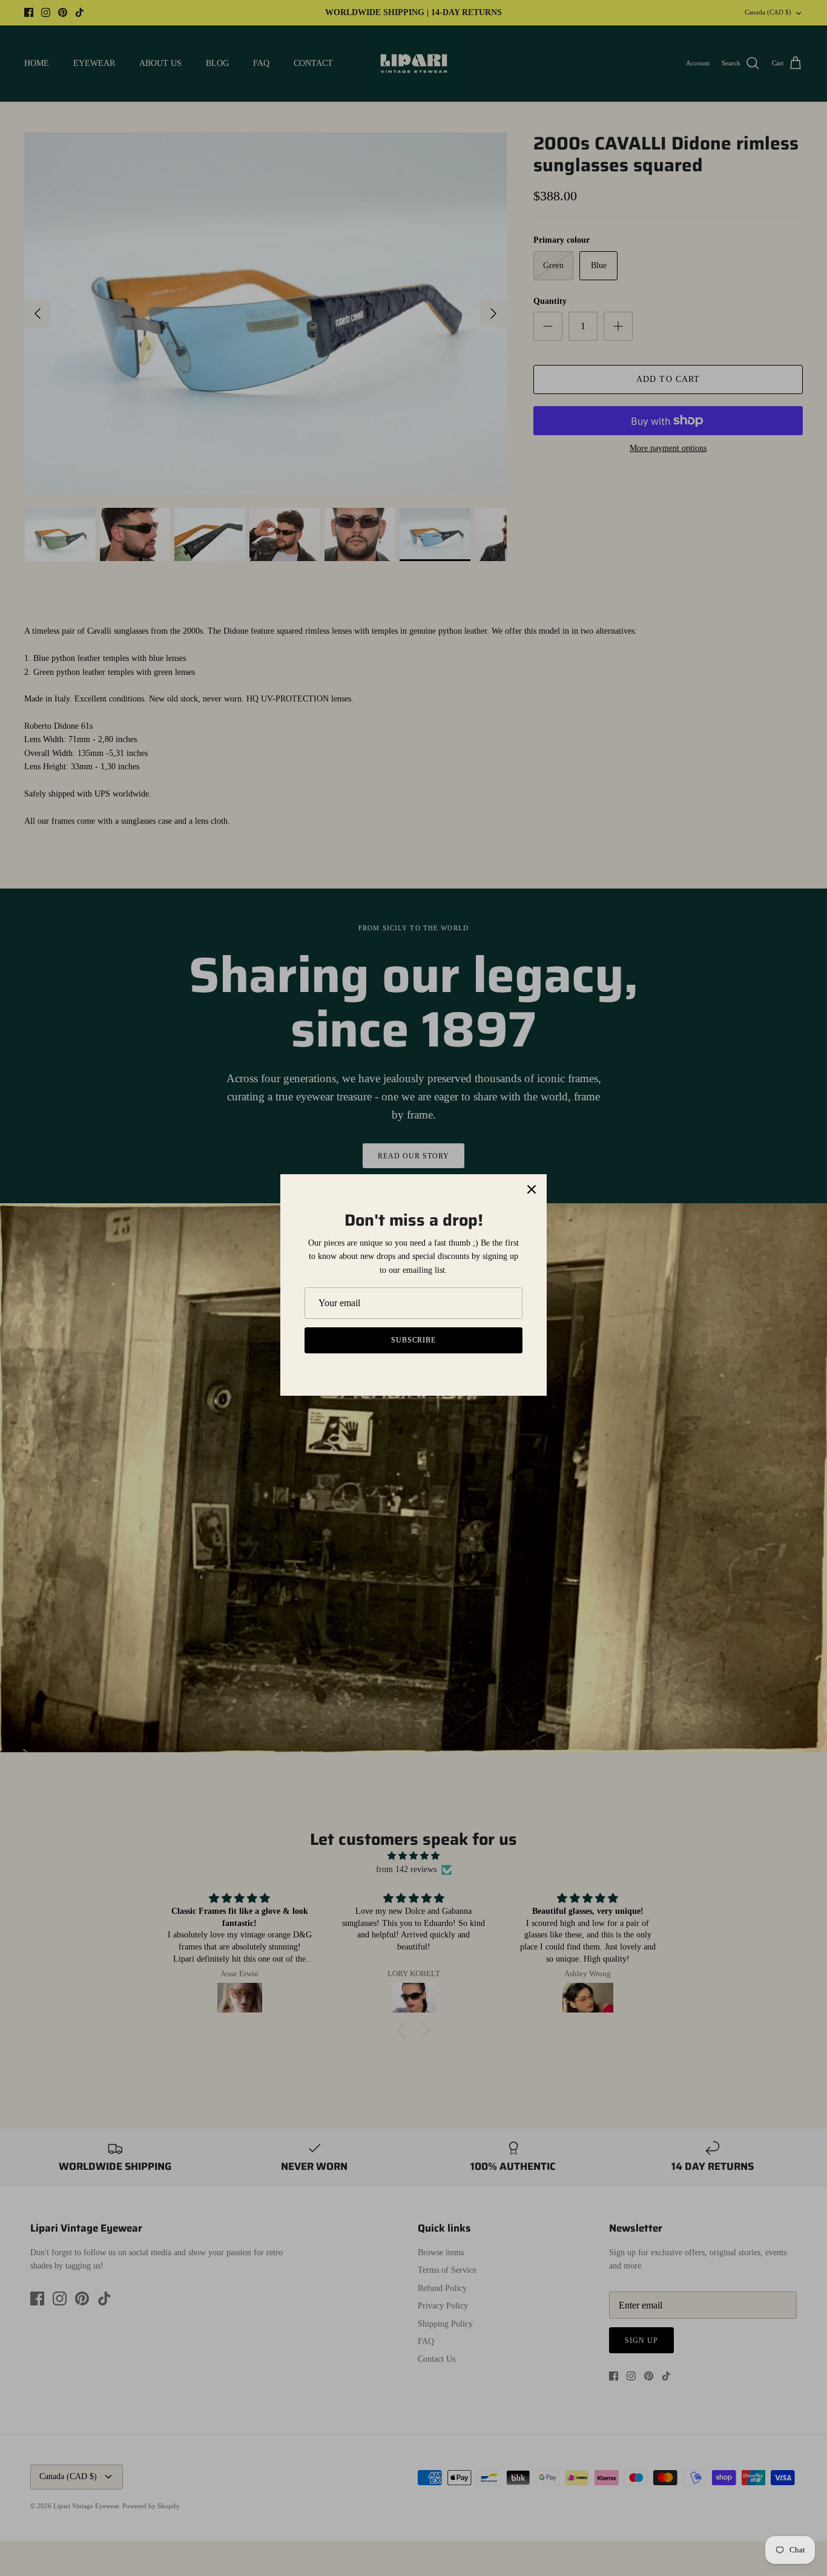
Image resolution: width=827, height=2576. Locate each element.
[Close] (532, 1189)
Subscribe (414, 1340)
